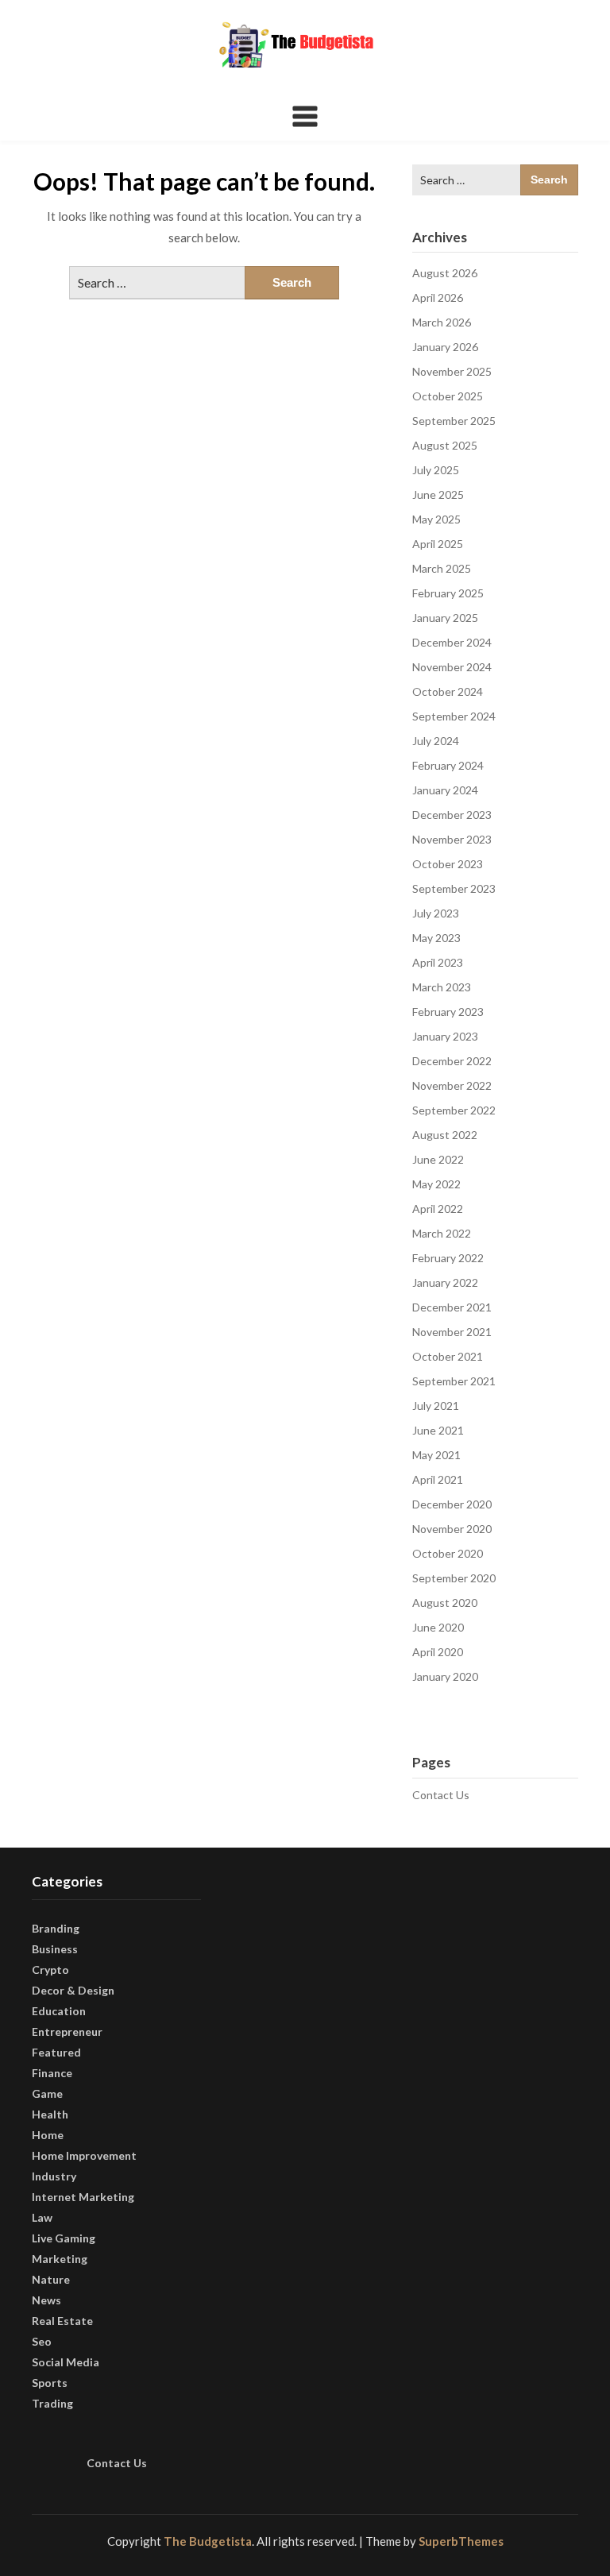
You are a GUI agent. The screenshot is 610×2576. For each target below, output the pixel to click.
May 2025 (436, 519)
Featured (56, 2052)
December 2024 (452, 642)
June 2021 (438, 1430)
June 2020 (438, 1627)
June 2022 (438, 1159)
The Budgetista (208, 2541)
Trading (52, 2403)
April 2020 (438, 1652)
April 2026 (438, 297)
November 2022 (452, 1085)
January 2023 (445, 1036)
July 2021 (436, 1406)
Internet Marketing (83, 2197)
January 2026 (445, 347)
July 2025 (436, 470)
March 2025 (442, 568)
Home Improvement (84, 2155)
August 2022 (445, 1135)
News (46, 2300)
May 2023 (436, 938)
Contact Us (441, 1795)
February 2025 (448, 593)
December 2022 (452, 1061)
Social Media (66, 2362)
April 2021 (438, 1479)
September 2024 (454, 716)
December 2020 (452, 1504)
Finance (52, 2073)
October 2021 (448, 1356)
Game (47, 2093)
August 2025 (445, 445)
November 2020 (452, 1529)
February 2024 (448, 765)
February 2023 (448, 1012)
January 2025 (445, 618)
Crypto (50, 1970)
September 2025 (454, 421)
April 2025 (438, 544)
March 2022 (442, 1233)
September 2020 (454, 1578)
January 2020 (445, 1676)
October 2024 (448, 691)
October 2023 (448, 864)
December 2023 (452, 815)
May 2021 (436, 1455)
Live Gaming (64, 2238)
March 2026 (442, 322)
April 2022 (438, 1209)
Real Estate (62, 2321)
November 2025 (452, 371)
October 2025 (448, 396)
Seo (42, 2341)
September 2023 (454, 888)
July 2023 (436, 913)
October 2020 (448, 1553)
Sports (50, 2383)
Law (42, 2217)
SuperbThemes (461, 2541)
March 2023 (442, 987)
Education (59, 2011)
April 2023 (438, 962)
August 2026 (445, 273)
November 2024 (452, 667)
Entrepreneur (67, 2031)
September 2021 (454, 1381)
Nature (51, 2279)
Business (55, 1949)
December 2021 (452, 1307)
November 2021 (452, 1332)
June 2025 (438, 494)
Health (50, 2114)
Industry (54, 2176)
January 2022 (445, 1282)
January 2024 (445, 790)
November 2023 (452, 839)
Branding (56, 1928)
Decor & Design (73, 1990)
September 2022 (454, 1110)
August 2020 (445, 1603)
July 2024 (436, 741)
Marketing (60, 2259)
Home (48, 2135)
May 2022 (436, 1184)
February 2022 (448, 1258)
